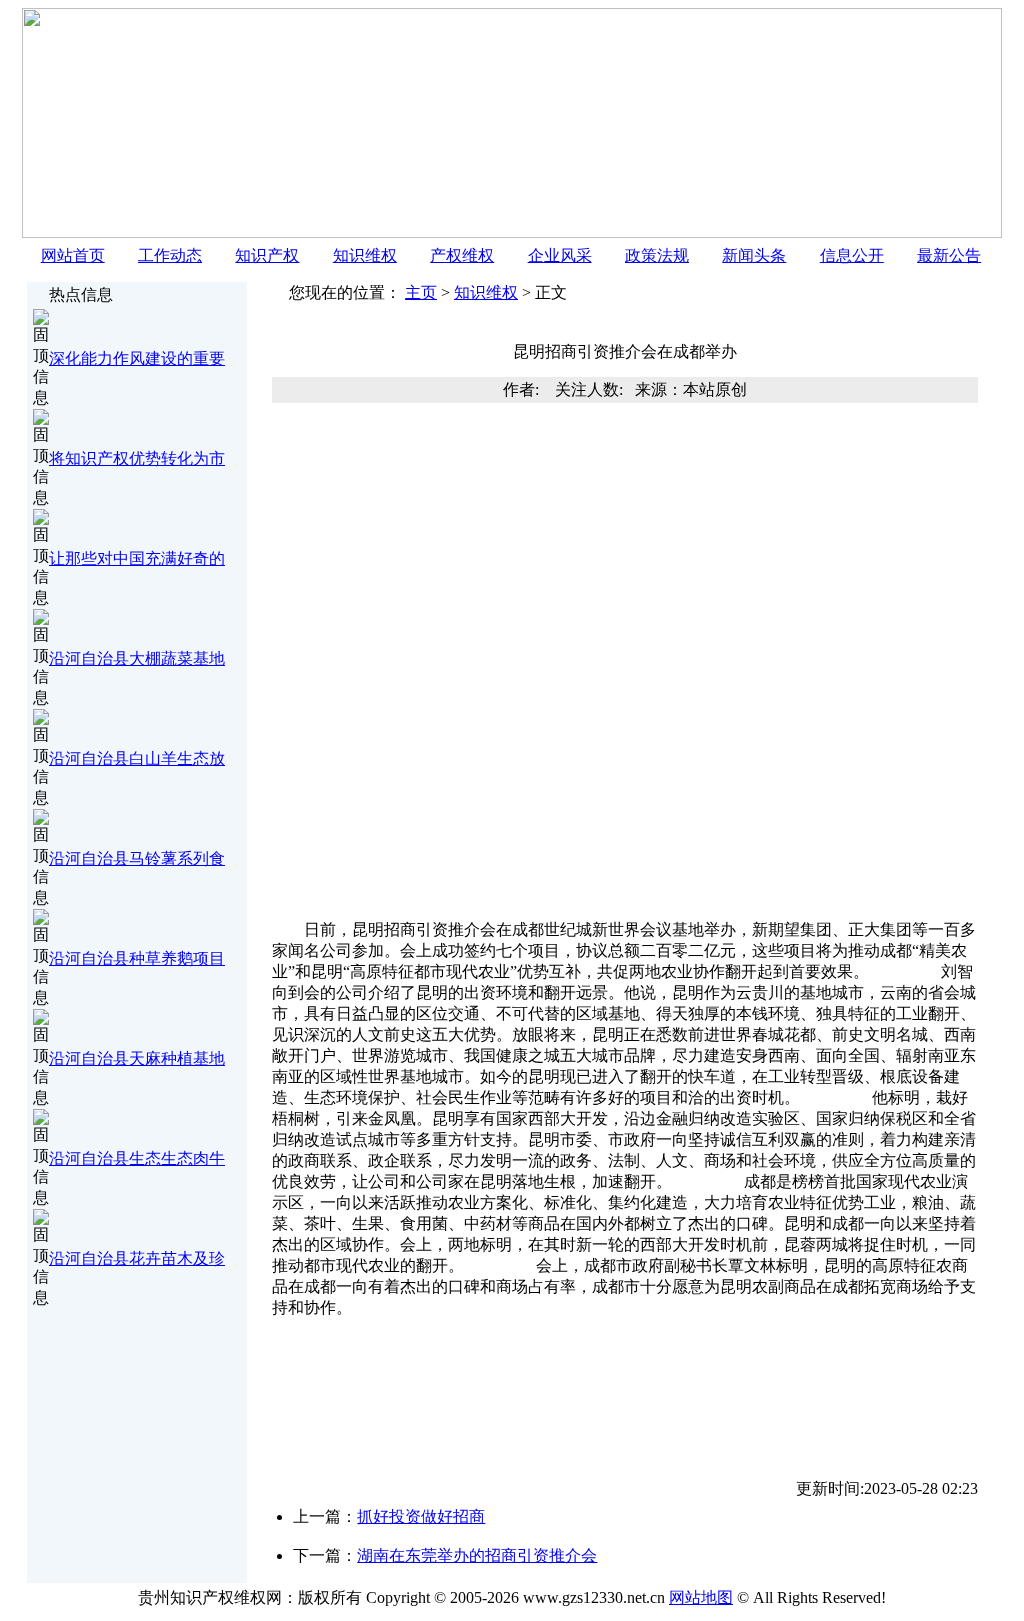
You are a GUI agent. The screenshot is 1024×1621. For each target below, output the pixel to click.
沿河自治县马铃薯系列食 (137, 858)
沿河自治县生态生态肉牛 (137, 1158)
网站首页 (73, 255)
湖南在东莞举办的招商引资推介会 (477, 1555)
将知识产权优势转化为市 (137, 458)
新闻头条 (754, 255)
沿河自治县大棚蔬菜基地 (137, 658)
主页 (421, 292)
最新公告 (949, 255)
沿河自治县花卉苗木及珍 (137, 1258)
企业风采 (560, 255)
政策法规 (657, 255)
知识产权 (267, 255)
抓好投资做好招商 (421, 1516)
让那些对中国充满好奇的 (137, 558)
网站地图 (701, 1597)
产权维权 (462, 255)
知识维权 (365, 255)
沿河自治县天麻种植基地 (137, 1058)
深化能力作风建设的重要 (137, 358)
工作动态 (170, 255)
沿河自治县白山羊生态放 (137, 758)
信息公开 (852, 255)
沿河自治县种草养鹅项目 (137, 958)
